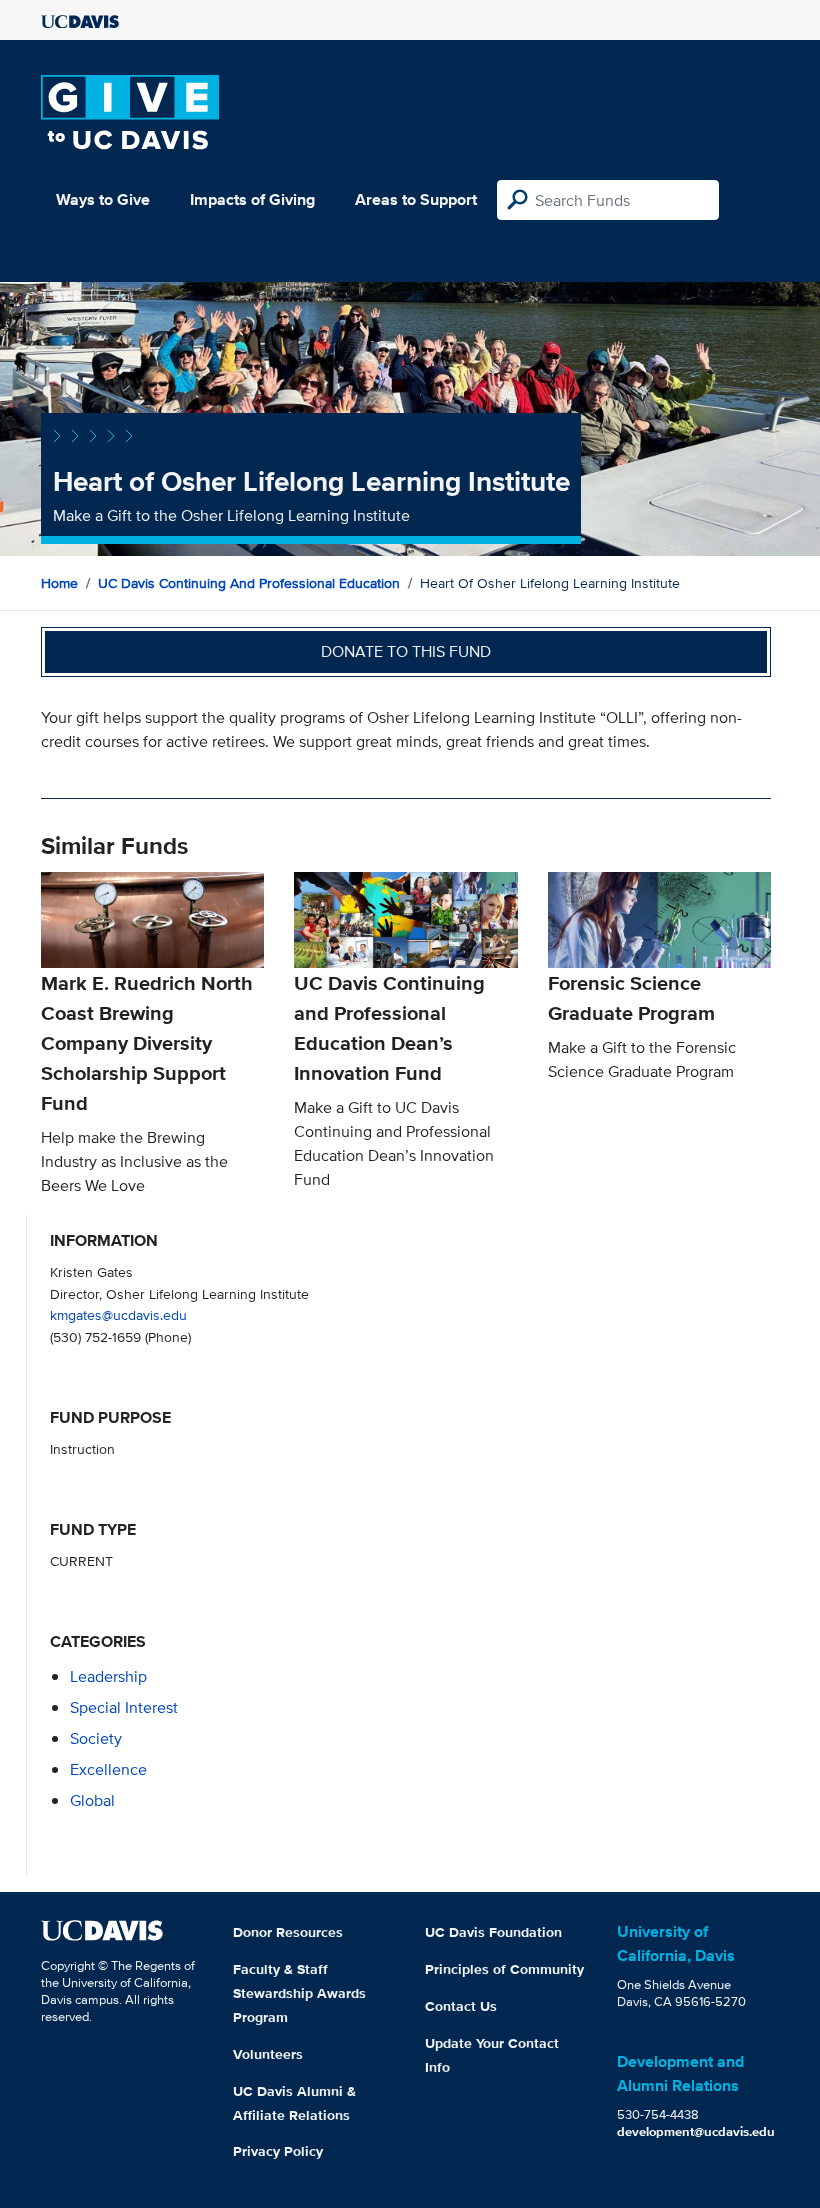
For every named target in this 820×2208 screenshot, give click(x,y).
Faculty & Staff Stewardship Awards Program (299, 1993)
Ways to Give (103, 199)
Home (59, 583)
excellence (108, 1769)
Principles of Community (504, 1969)
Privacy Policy (278, 2151)
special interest (124, 1707)
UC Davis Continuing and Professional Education (249, 583)
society (96, 1738)
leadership (108, 1676)
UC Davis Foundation (493, 1932)
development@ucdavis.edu (696, 2131)
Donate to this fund (406, 651)
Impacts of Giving (252, 199)
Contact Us (461, 2006)
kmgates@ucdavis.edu (118, 1314)
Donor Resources (288, 1932)
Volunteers (268, 2054)
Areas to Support (416, 199)
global (92, 1800)
